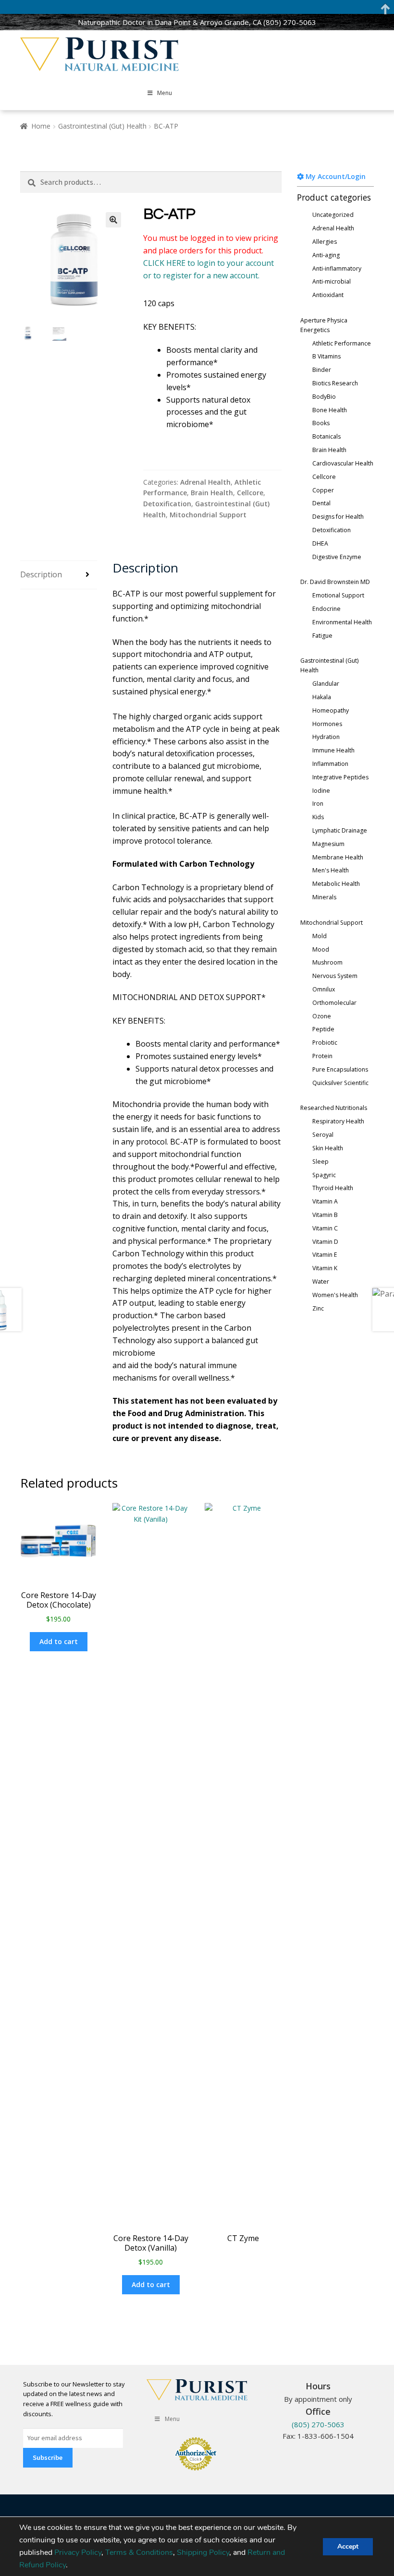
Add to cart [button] (59, 1641)
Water (321, 1282)
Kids (318, 817)
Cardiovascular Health (343, 463)
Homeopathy (331, 710)
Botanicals (326, 436)
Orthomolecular (334, 1003)
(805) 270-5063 (290, 22)
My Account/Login (335, 176)
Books (321, 423)
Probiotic (325, 1043)
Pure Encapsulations (340, 1069)
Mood (321, 949)
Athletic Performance (342, 343)
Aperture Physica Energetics (324, 325)
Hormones (327, 724)
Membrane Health (338, 857)
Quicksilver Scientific (340, 1083)
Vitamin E (325, 1255)
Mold (320, 936)
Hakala (322, 697)
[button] (113, 220)
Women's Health (335, 1295)
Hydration (326, 737)
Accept (348, 2546)
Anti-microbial (332, 281)
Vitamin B (325, 1215)
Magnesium (328, 844)
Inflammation (330, 764)
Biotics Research (335, 383)
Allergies (325, 242)
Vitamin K (325, 1268)
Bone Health (330, 410)
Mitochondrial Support (208, 515)
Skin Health (328, 1148)
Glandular (326, 684)
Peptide (323, 1029)
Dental (321, 503)
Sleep (320, 1162)
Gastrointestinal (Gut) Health (102, 126)
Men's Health (331, 870)
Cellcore (250, 493)
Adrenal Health (205, 482)
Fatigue (322, 636)
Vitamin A (325, 1201)
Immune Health (333, 750)
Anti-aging (326, 255)
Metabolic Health (336, 884)
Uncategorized (333, 215)
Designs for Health (338, 517)
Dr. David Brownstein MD (335, 582)
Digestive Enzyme (337, 557)
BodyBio (324, 397)
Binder (322, 370)
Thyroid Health (333, 1188)
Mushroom (327, 962)
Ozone (322, 1016)
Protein (322, 1056)
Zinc (318, 1308)
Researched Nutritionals (334, 1108)
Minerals (324, 897)
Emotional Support (338, 595)
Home (41, 126)
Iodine (321, 791)
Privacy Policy (78, 2552)
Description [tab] (41, 574)
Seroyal (323, 1135)
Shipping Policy (203, 2552)
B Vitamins (326, 356)
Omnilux (324, 989)
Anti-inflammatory (337, 268)
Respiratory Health (338, 1121)
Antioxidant (328, 295)
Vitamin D (325, 1242)
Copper (323, 490)
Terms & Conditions (139, 2552)
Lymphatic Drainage (340, 830)
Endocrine (326, 609)
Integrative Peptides (340, 777)
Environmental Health (342, 622)
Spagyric (324, 1175)
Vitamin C (325, 1228)
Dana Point (173, 22)
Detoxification (167, 504)
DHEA (320, 543)
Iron (318, 804)
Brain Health (212, 493)
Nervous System (335, 976)
